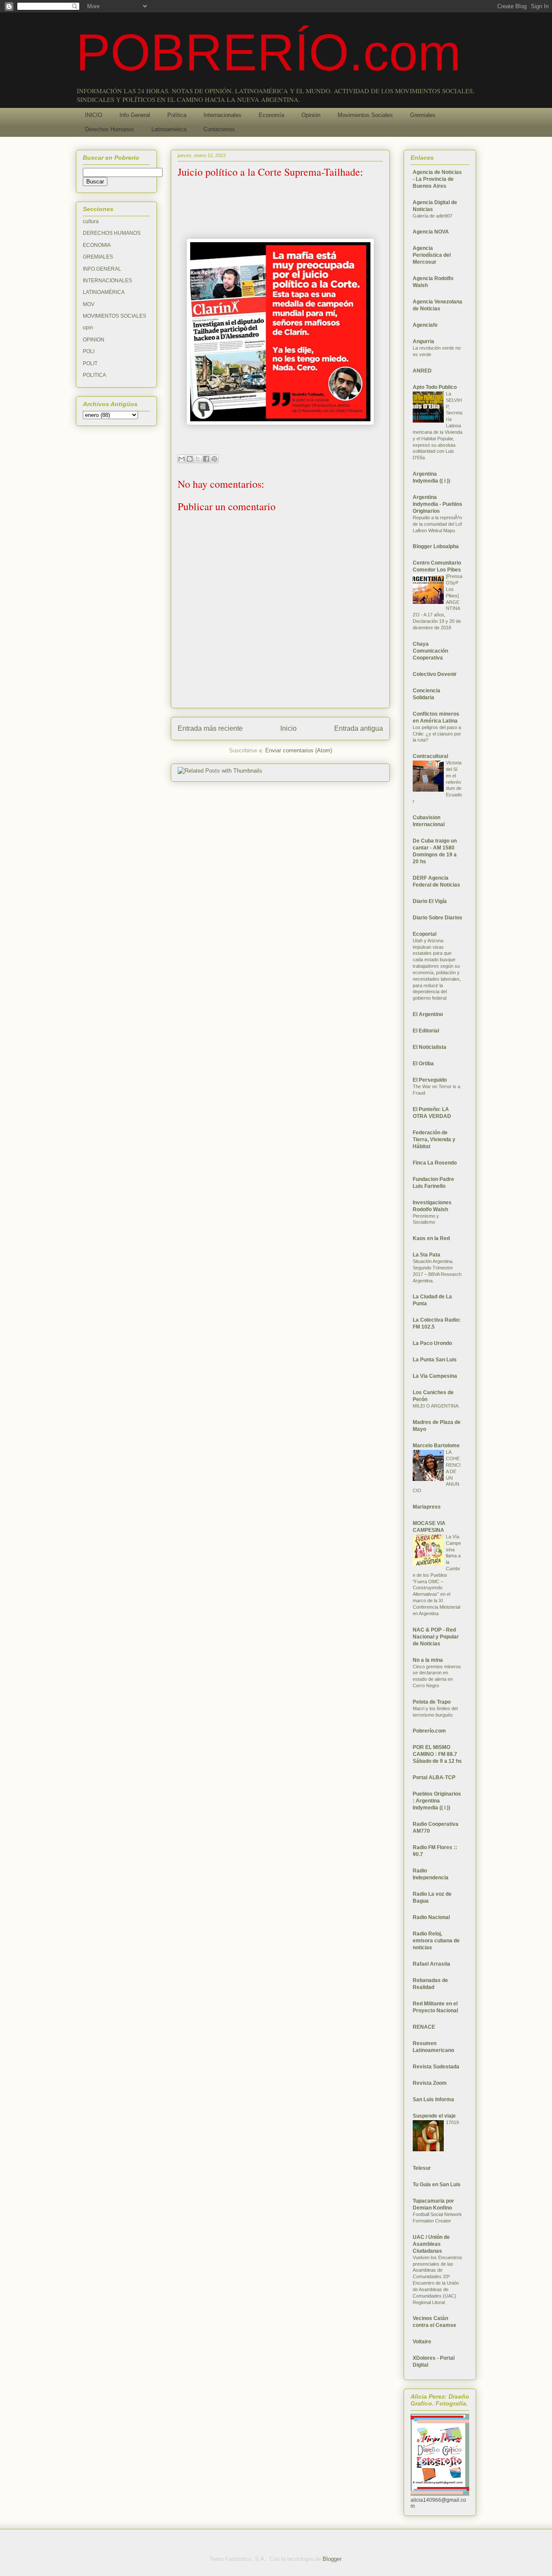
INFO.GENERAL (102, 269)
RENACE (424, 2027)
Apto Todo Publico (435, 387)
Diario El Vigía (430, 901)
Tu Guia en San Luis (437, 2185)
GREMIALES (98, 257)
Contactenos (219, 129)
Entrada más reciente (210, 728)
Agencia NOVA (431, 232)
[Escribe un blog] (190, 459)
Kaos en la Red (431, 1238)
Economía (271, 115)
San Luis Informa (433, 2099)
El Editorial (426, 1031)
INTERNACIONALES (107, 281)
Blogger (332, 2559)
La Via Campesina (435, 1376)
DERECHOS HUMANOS (112, 233)
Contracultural (430, 756)
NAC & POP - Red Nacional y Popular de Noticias (436, 1637)
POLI (89, 351)
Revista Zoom (430, 2083)
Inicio (289, 728)
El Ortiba (423, 1064)
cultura (91, 221)
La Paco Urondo (432, 1343)
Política (177, 115)
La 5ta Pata (427, 1255)
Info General (135, 115)
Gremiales (423, 115)
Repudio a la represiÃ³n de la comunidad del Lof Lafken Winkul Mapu (437, 524)
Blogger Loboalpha (436, 546)
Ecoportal (425, 934)
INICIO (94, 115)
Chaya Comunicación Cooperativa (430, 651)
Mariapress (427, 1507)
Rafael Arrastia (431, 1964)
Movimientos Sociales (365, 115)
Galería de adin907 (433, 216)
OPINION (94, 340)
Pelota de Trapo (432, 1702)
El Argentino (428, 1014)
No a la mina (428, 1660)
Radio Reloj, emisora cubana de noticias (436, 1941)
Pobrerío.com (429, 1731)
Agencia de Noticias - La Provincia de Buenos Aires (437, 179)
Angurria (423, 341)
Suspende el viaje (434, 2116)
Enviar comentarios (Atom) (299, 750)
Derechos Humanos (110, 129)
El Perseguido (430, 1080)
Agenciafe (425, 325)
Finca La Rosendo (435, 1163)
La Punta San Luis (435, 1360)
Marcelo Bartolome (436, 1446)
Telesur (422, 2168)
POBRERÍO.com (268, 52)
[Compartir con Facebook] (206, 459)
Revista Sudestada (436, 2067)
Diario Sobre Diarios (438, 918)
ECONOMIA (97, 245)
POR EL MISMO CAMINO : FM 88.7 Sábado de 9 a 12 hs (437, 1754)
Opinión (311, 115)
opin (88, 328)
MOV (89, 304)
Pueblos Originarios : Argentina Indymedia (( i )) (437, 1801)
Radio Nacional (431, 1917)
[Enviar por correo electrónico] (182, 459)
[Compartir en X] (198, 459)
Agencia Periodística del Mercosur (432, 255)
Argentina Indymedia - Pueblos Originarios (438, 504)
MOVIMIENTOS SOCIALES (114, 316)
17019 (452, 2122)
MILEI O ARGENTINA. (436, 1406)
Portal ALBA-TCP (434, 1777)
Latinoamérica (169, 129)
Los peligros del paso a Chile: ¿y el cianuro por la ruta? (437, 734)
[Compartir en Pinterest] (214, 459)
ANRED (422, 371)
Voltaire (422, 2342)
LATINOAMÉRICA (104, 292)
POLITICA (94, 375)
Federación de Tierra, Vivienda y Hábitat (434, 1140)
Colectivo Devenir (435, 674)
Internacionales (223, 115)
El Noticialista (430, 1047)
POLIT (90, 363)
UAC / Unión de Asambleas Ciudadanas (431, 2244)
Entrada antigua (359, 728)
